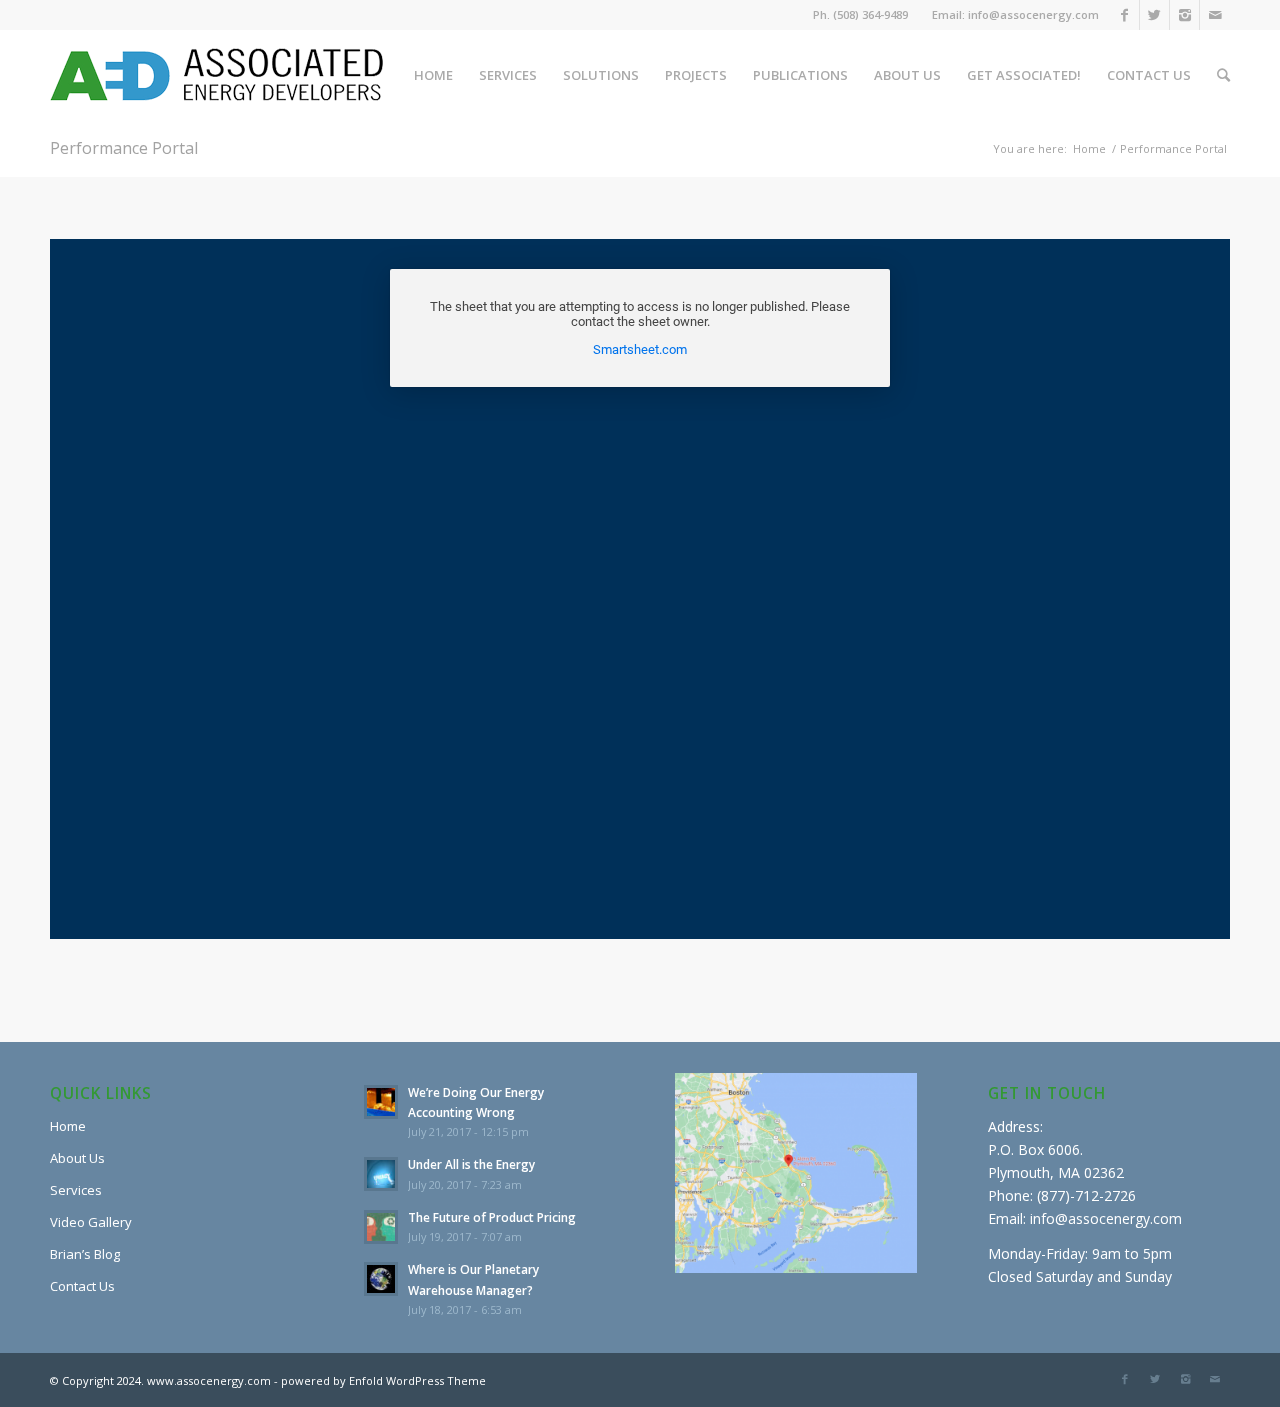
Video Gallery (91, 1222)
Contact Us (82, 1286)
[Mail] (1215, 15)
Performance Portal (124, 148)
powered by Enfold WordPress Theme (383, 1380)
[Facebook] (1124, 15)
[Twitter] (1154, 15)
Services (76, 1190)
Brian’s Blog (85, 1254)
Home (1089, 148)
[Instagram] (1184, 15)
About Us (77, 1158)
